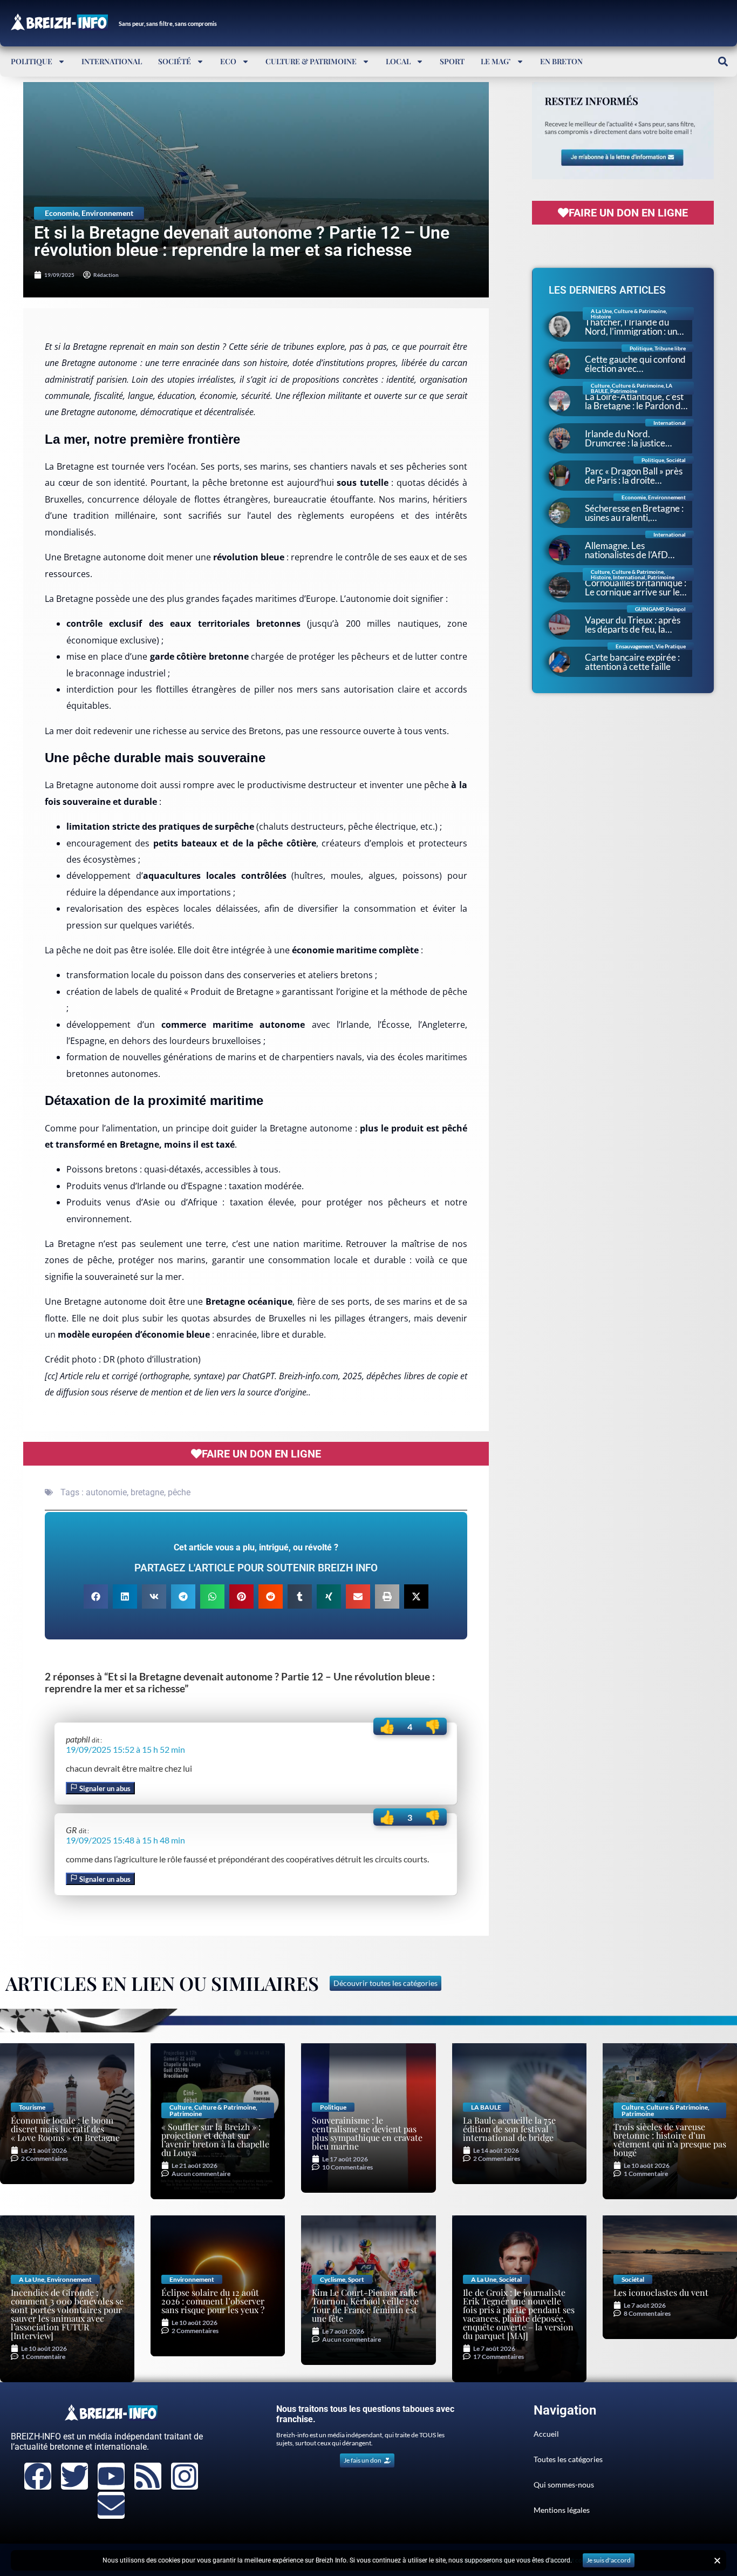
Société (175, 61)
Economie (62, 213)
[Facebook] (38, 2476)
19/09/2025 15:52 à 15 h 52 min (125, 1749)
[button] (723, 61)
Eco (228, 61)
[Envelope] (111, 2505)
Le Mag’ (496, 61)
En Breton (561, 61)
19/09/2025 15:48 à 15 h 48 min (125, 1840)
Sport (452, 61)
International (112, 61)
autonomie (106, 1492)
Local (398, 61)
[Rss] (148, 2476)
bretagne (147, 1492)
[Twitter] (74, 2476)
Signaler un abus (104, 1788)
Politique (32, 61)
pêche (179, 1492)
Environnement (107, 213)
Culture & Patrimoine (311, 61)
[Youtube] (111, 2476)
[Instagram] (185, 2476)
